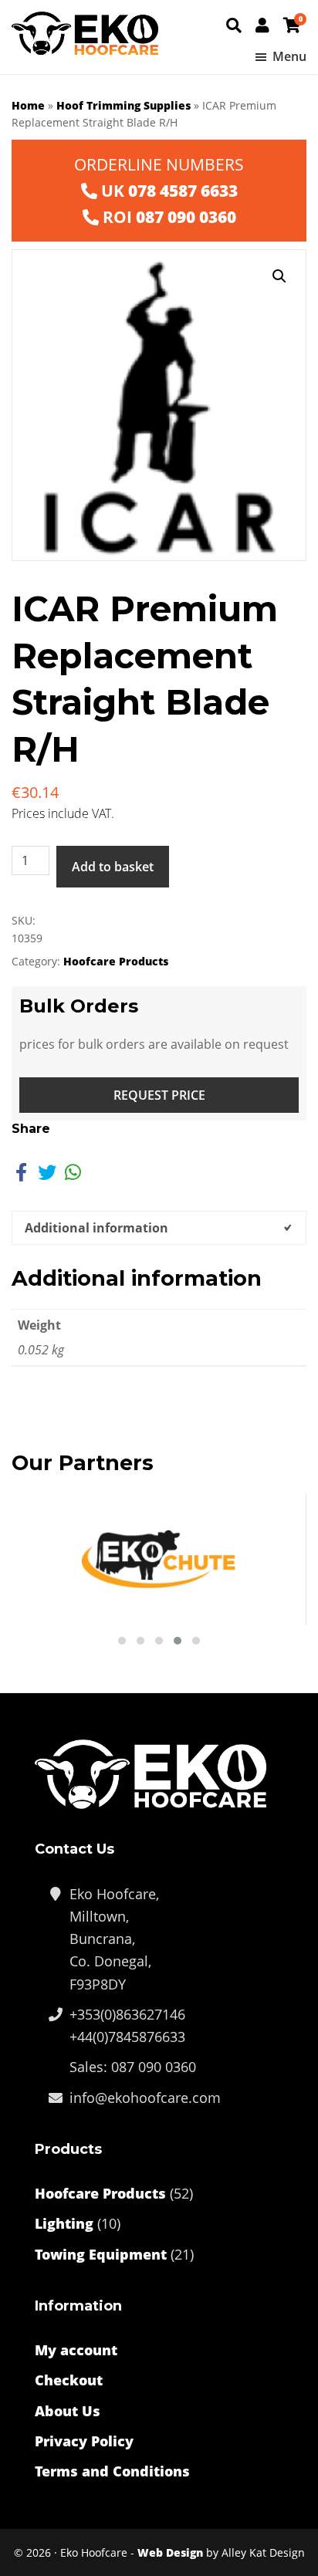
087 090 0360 (186, 217)
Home (28, 105)
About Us (68, 2411)
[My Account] (262, 25)
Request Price (159, 1095)
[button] (279, 276)
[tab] (159, 1228)
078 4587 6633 (183, 191)
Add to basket (113, 867)
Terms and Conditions (112, 2471)
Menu (289, 56)
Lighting (64, 2223)
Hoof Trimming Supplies (123, 105)
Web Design (170, 2552)
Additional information (96, 1228)
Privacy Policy (84, 2441)
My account (76, 2350)
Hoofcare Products (116, 961)
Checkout (69, 2380)
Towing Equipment (101, 2254)
